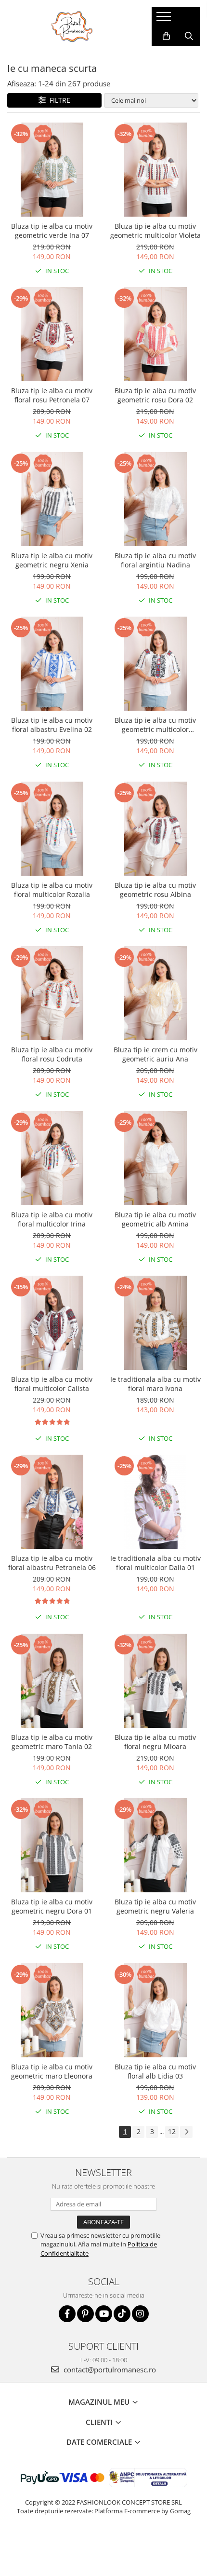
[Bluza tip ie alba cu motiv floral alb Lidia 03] (155, 2010)
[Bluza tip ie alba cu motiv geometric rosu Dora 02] (155, 334)
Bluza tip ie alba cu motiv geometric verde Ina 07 (52, 231)
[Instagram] (140, 2314)
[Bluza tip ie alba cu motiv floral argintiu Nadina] (155, 499)
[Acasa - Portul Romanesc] (72, 27)
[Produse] (165, 19)
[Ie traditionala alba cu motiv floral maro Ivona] (155, 1323)
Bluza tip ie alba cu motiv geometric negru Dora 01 (52, 1906)
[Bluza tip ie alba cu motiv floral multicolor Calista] (52, 1323)
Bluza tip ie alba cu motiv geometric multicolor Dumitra (155, 725)
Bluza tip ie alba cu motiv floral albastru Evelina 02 (52, 725)
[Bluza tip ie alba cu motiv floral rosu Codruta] (52, 993)
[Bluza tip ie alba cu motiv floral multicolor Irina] (52, 1158)
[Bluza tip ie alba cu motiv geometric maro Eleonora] (52, 2010)
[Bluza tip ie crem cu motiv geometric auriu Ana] (155, 993)
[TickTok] (122, 2314)
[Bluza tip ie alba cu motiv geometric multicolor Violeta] (155, 170)
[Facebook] (67, 2314)
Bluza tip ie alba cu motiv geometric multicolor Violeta (155, 231)
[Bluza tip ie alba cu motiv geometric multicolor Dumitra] (155, 664)
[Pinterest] (85, 2314)
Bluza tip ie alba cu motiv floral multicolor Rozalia (52, 890)
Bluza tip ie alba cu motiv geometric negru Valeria (155, 1906)
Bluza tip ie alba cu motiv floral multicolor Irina (52, 1219)
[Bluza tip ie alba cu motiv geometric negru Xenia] (52, 499)
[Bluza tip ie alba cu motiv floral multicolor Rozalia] (52, 829)
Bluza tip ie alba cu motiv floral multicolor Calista (52, 1384)
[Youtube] (104, 2314)
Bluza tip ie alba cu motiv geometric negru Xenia (52, 560)
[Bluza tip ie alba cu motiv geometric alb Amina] (155, 1158)
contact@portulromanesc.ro (109, 2369)
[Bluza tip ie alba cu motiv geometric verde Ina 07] (52, 170)
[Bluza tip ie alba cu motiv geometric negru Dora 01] (52, 1845)
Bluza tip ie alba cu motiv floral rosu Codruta (52, 1054)
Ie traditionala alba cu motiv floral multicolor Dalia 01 (155, 1563)
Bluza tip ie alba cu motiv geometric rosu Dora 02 (155, 395)
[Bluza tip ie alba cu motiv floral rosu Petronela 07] (52, 334)
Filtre (58, 100)
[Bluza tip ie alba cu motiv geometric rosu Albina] (155, 829)
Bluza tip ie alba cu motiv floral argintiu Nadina (155, 560)
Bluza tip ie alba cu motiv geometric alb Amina (155, 1219)
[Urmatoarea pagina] (186, 2132)
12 (172, 2131)
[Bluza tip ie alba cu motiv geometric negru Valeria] (155, 1845)
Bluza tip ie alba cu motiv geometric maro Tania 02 (52, 1742)
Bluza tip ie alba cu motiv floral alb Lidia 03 (155, 2071)
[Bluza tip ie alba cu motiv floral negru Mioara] (155, 1681)
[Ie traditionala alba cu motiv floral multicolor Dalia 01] (155, 1502)
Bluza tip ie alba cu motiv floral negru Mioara (155, 1742)
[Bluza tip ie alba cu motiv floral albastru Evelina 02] (52, 664)
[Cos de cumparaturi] (166, 36)
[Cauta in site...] (189, 36)
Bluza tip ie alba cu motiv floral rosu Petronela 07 (52, 395)
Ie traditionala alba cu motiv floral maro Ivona (155, 1384)
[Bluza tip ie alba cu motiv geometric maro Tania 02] (52, 1681)
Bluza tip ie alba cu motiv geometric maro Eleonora (52, 2071)
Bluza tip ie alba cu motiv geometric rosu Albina (155, 890)
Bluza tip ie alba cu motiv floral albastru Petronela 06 (52, 1563)
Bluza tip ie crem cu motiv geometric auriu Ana (155, 1054)
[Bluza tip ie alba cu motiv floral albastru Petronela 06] (52, 1502)
